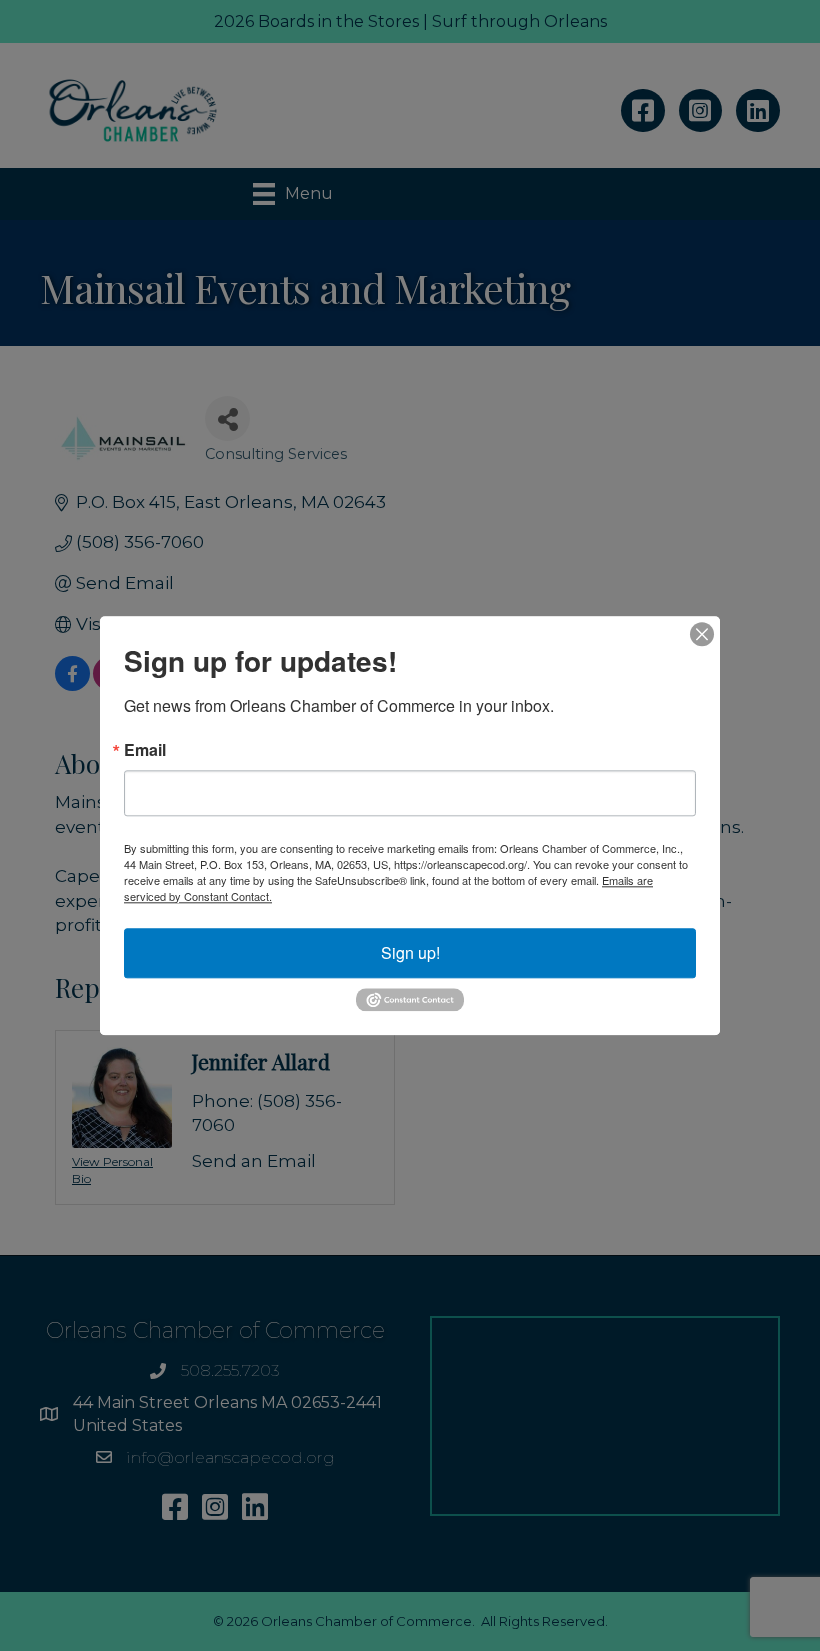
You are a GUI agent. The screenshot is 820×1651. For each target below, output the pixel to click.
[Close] (702, 634)
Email (145, 750)
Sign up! (410, 952)
